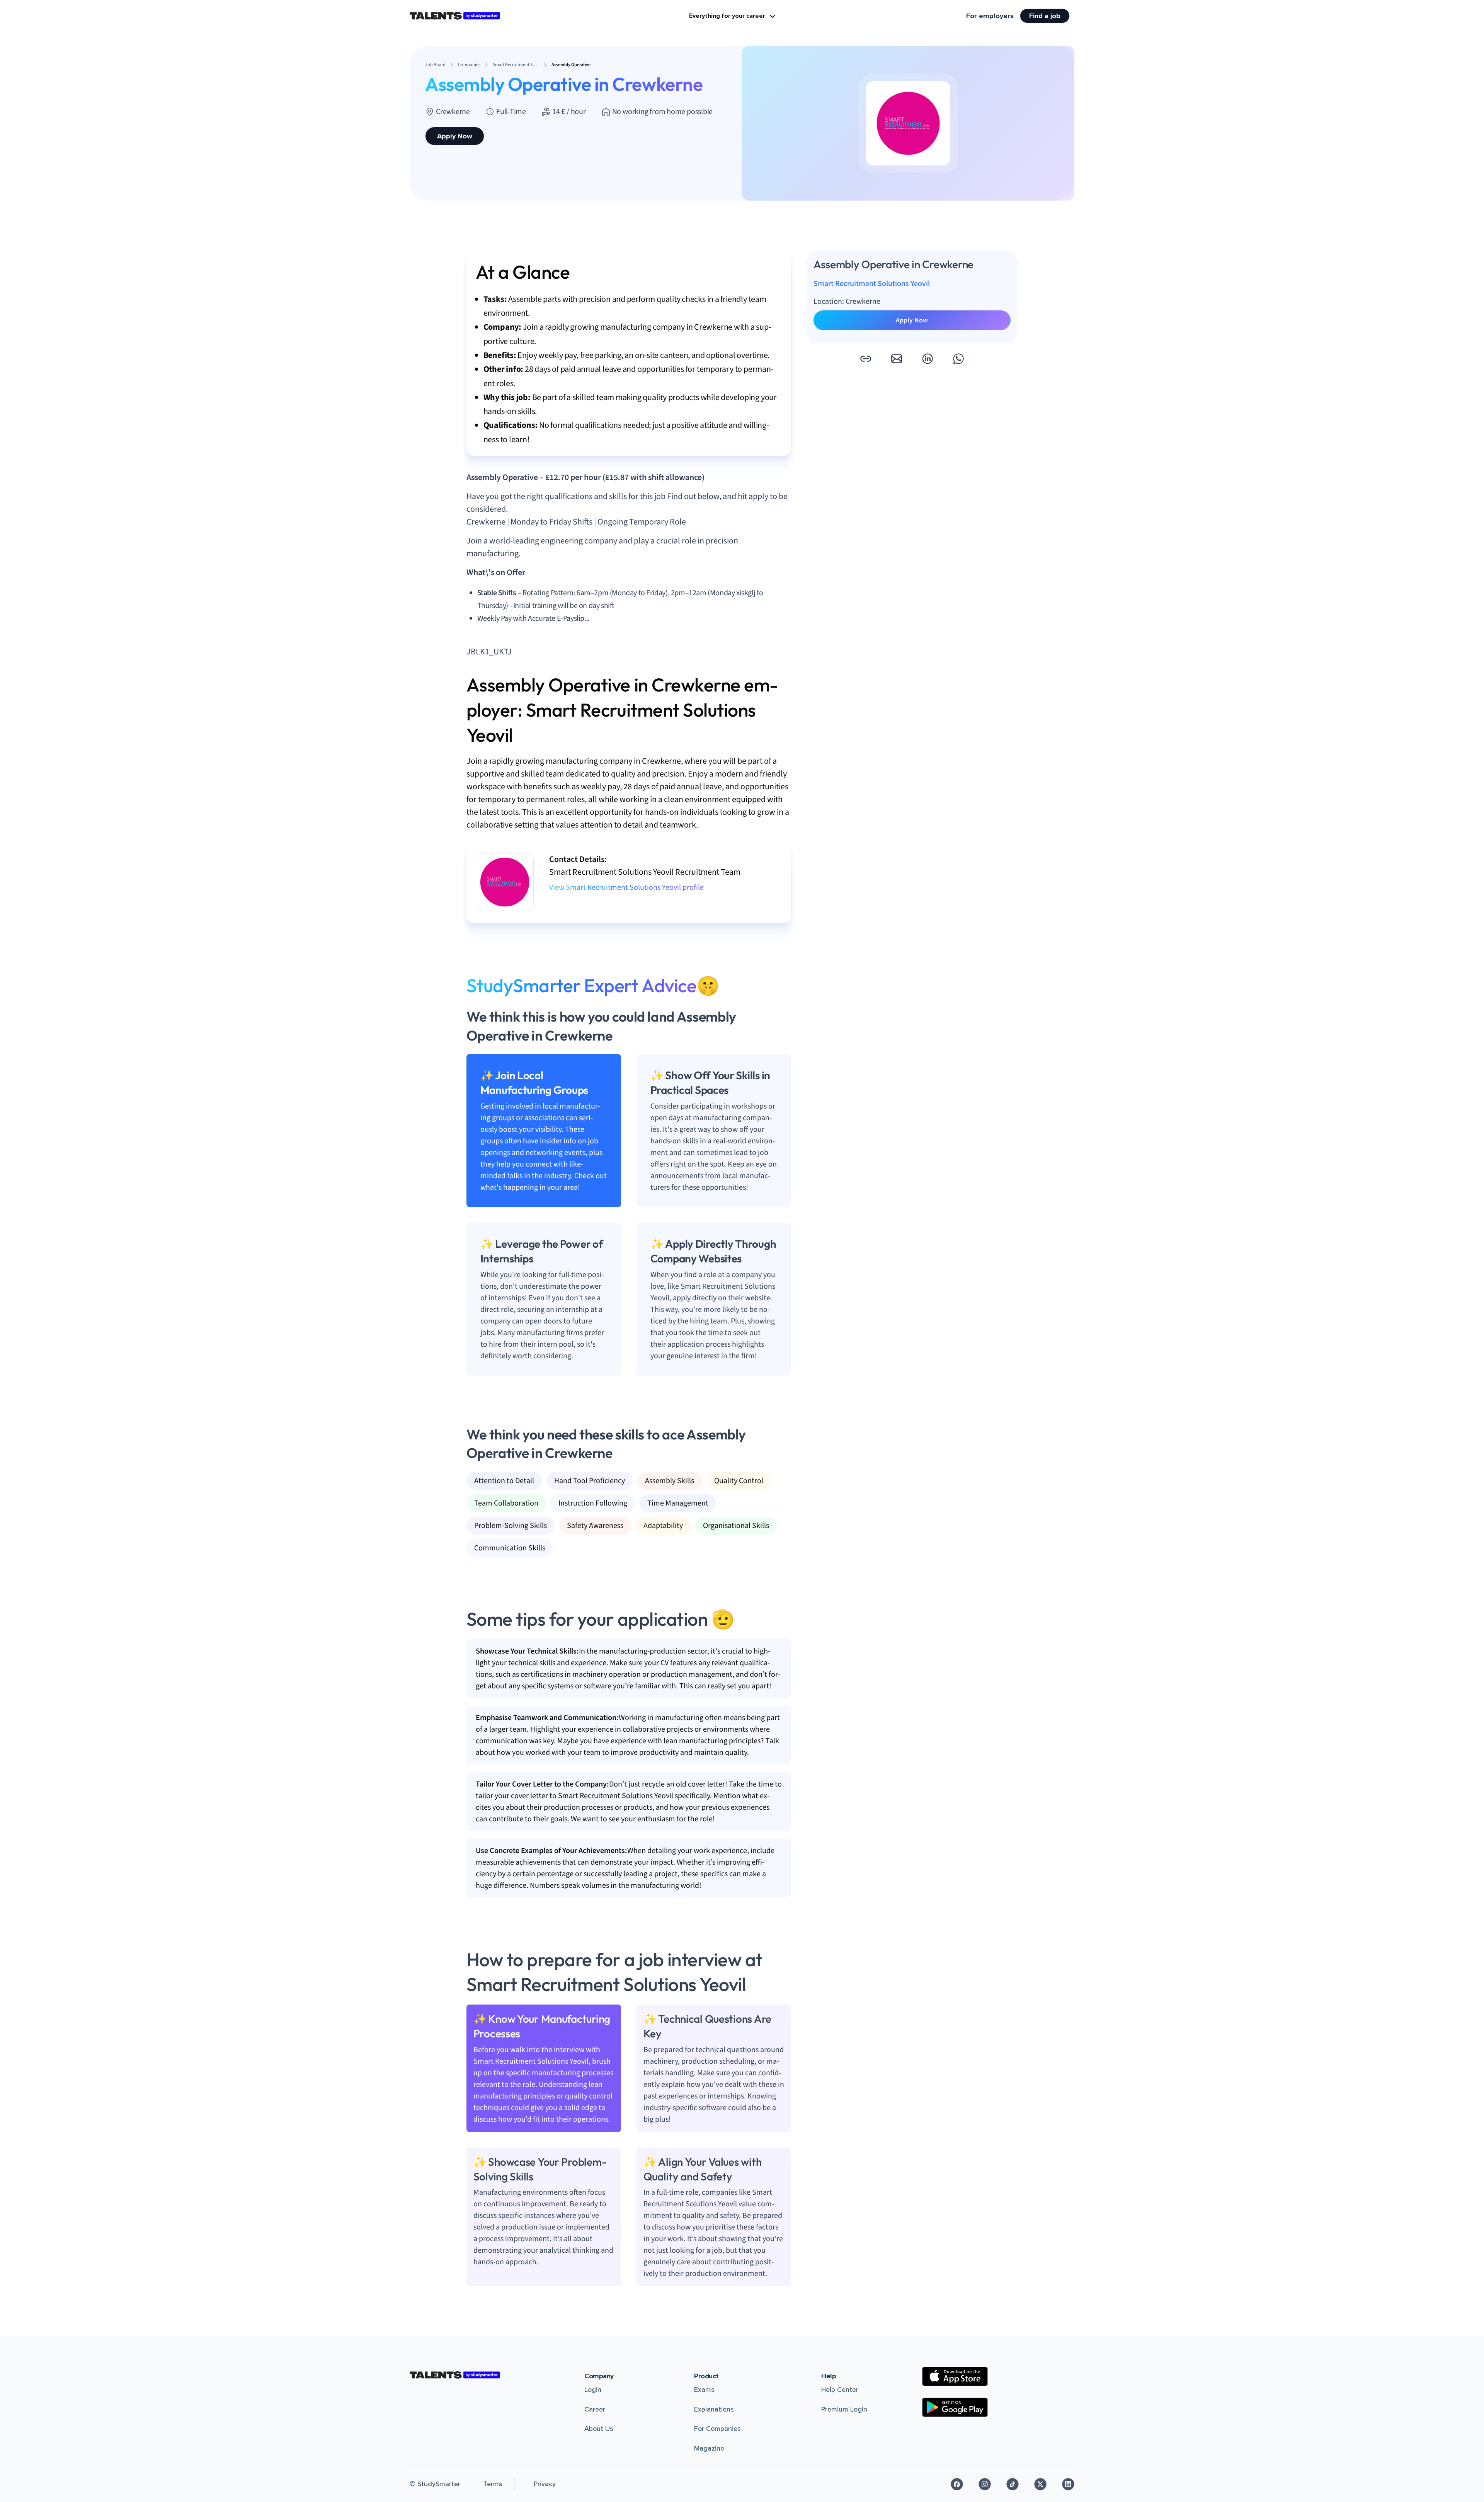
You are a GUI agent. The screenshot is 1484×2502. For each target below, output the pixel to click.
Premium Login (844, 2409)
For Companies (717, 2429)
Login (593, 2390)
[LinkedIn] (1068, 2484)
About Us (599, 2429)
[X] (1040, 2484)
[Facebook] (957, 2484)
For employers (990, 16)
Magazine (709, 2448)
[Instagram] (985, 2484)
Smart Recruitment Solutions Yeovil (872, 284)
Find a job (1045, 16)
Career (595, 2409)
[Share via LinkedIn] (927, 359)
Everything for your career (727, 16)
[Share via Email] (897, 359)
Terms (493, 2484)
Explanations (714, 2409)
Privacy (545, 2484)
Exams (704, 2390)
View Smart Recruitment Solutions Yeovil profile (626, 887)
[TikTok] (1013, 2484)
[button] (866, 359)
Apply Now (455, 136)
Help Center (840, 2390)
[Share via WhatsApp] (958, 359)
